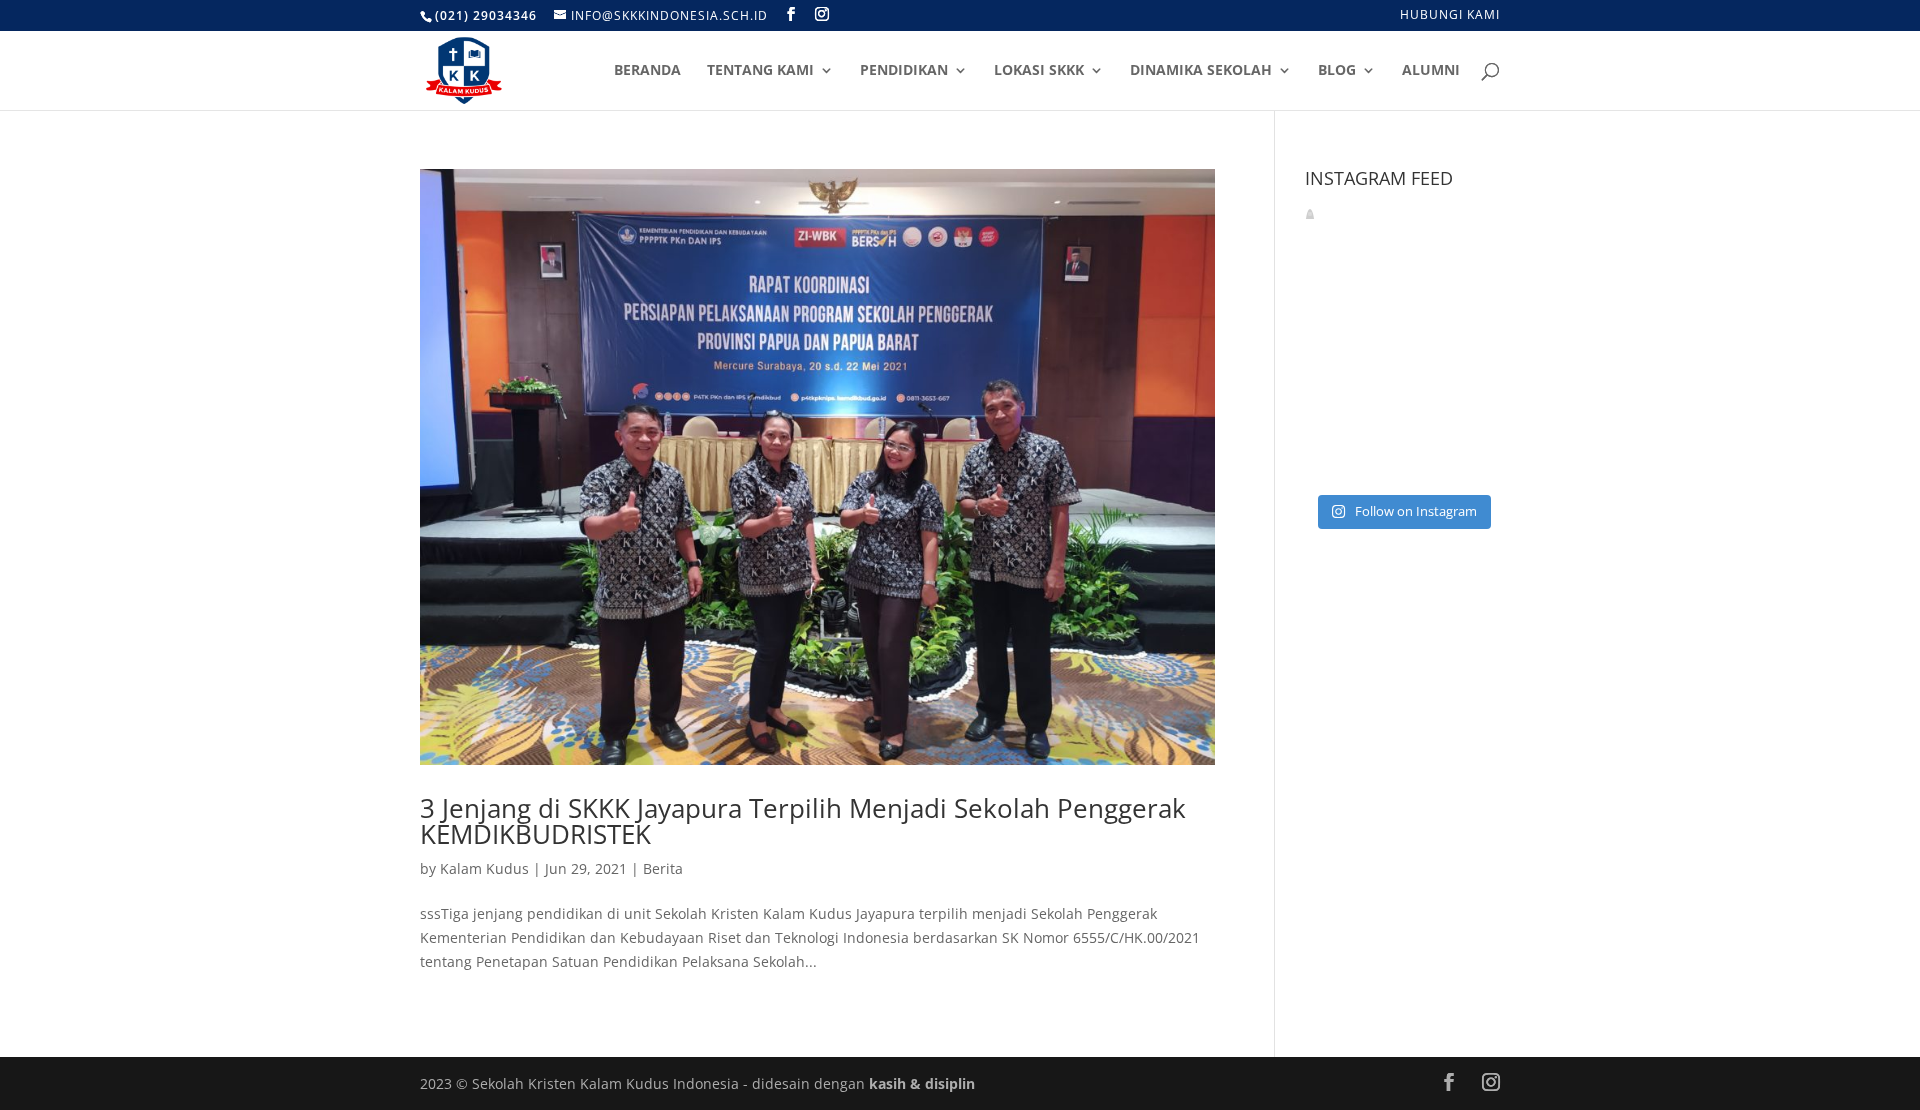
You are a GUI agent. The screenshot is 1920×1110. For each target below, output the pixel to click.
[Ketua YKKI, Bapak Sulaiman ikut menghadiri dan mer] (1402, 340)
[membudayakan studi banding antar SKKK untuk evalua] (1402, 461)
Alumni (1431, 71)
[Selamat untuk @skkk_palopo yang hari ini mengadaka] (1335, 380)
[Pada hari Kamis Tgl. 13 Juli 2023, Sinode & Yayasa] (1402, 380)
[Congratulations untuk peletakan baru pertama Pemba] (1469, 380)
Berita (663, 868)
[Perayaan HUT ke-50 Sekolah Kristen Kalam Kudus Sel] (1335, 461)
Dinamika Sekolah (1201, 71)
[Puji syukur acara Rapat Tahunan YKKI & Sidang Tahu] (1335, 421)
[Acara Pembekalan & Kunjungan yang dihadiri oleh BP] (1469, 340)
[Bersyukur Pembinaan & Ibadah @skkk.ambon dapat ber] (1402, 300)
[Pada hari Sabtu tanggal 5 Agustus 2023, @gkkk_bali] (1335, 340)
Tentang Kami (760, 71)
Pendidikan (904, 71)
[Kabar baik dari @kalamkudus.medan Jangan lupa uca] (1469, 300)
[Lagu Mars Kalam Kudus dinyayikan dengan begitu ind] (1335, 300)
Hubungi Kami (1450, 16)
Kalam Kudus (484, 868)
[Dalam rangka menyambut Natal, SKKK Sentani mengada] (1469, 461)
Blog (1337, 71)
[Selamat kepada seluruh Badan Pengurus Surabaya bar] (1469, 421)
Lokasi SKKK (1039, 71)
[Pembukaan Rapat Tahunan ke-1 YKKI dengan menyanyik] (1402, 421)
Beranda (647, 71)
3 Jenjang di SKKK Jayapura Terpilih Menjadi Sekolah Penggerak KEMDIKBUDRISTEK (803, 821)
